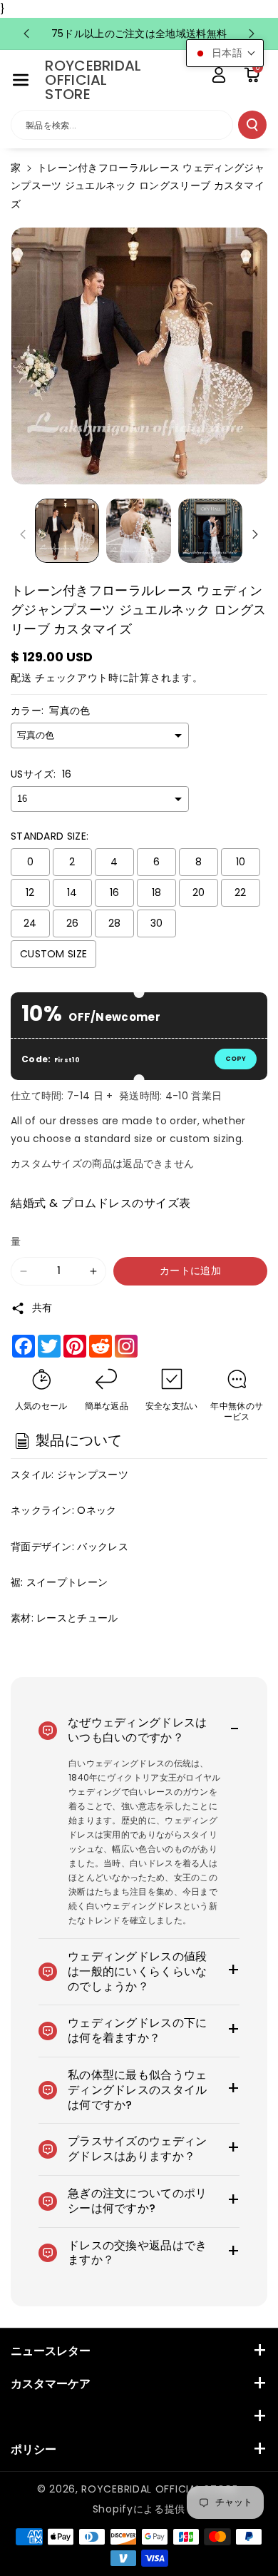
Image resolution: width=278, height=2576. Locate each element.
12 (30, 892)
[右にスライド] (255, 534)
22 (241, 892)
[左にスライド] (23, 534)
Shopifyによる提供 (139, 2509)
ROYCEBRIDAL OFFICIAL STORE (159, 2489)
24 (30, 923)
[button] (21, 80)
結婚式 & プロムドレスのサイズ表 (101, 1203)
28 (115, 923)
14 (72, 892)
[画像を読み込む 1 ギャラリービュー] (67, 531)
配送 (21, 678)
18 (157, 892)
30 (157, 923)
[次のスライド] (252, 34)
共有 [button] (42, 1308)
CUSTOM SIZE (53, 954)
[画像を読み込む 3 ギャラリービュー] (210, 531)
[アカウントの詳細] (219, 75)
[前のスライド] (26, 34)
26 (73, 923)
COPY (236, 1059)
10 (241, 862)
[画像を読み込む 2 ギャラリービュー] (138, 531)
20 (199, 892)
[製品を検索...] (252, 125)
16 (115, 892)
